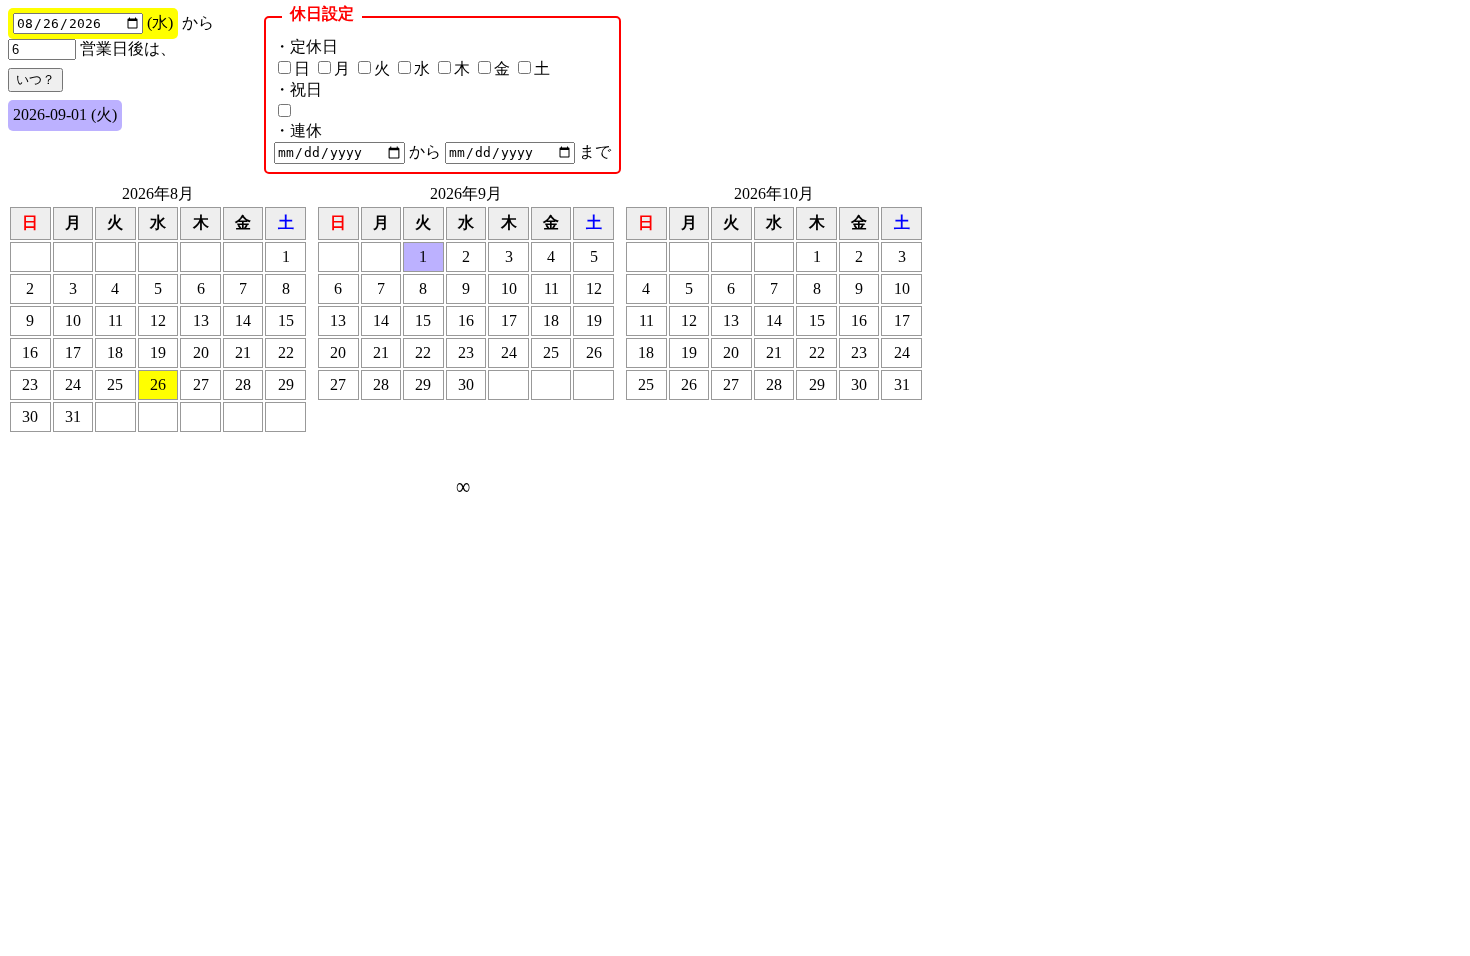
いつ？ (35, 79)
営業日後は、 (126, 48)
